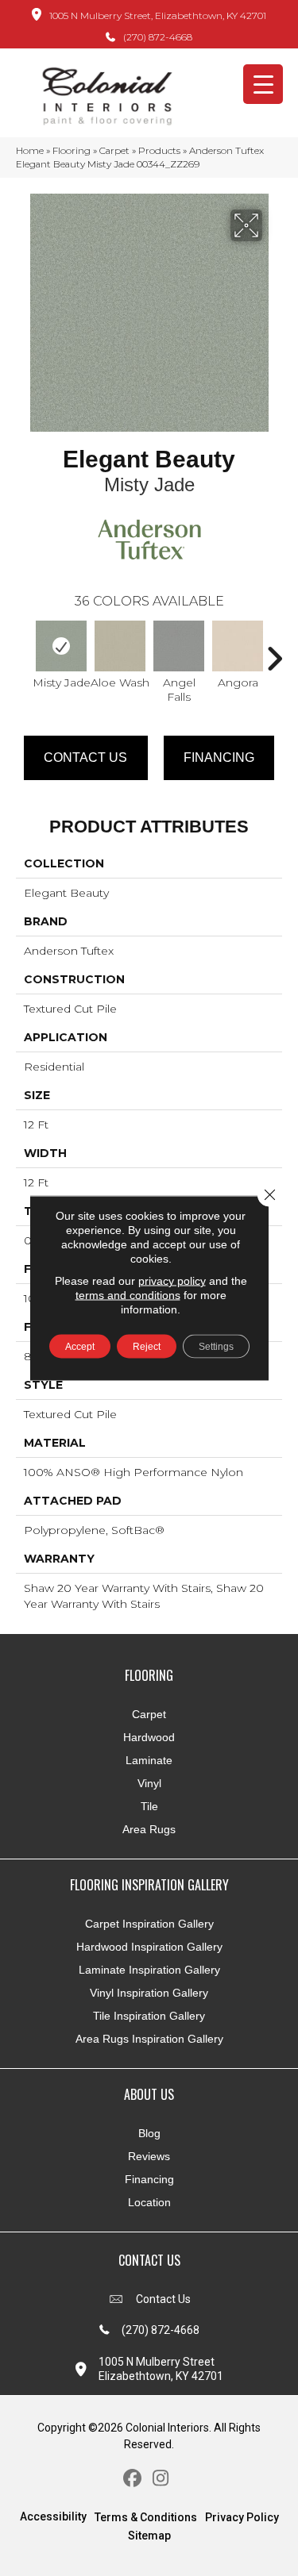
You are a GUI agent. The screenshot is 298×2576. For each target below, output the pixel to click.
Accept (80, 1347)
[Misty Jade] (61, 646)
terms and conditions (128, 1295)
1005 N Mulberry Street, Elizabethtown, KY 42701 (158, 15)
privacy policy (172, 1281)
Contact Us (85, 757)
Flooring (72, 150)
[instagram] (161, 2479)
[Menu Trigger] (263, 84)
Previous (24, 651)
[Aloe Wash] (120, 646)
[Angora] (238, 646)
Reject (147, 1347)
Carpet (114, 150)
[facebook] (133, 2479)
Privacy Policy (242, 2517)
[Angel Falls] (179, 646)
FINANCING (219, 757)
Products (159, 150)
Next (274, 651)
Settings (216, 1347)
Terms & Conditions (146, 2517)
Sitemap (149, 2536)
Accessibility (53, 2516)
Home (30, 150)
